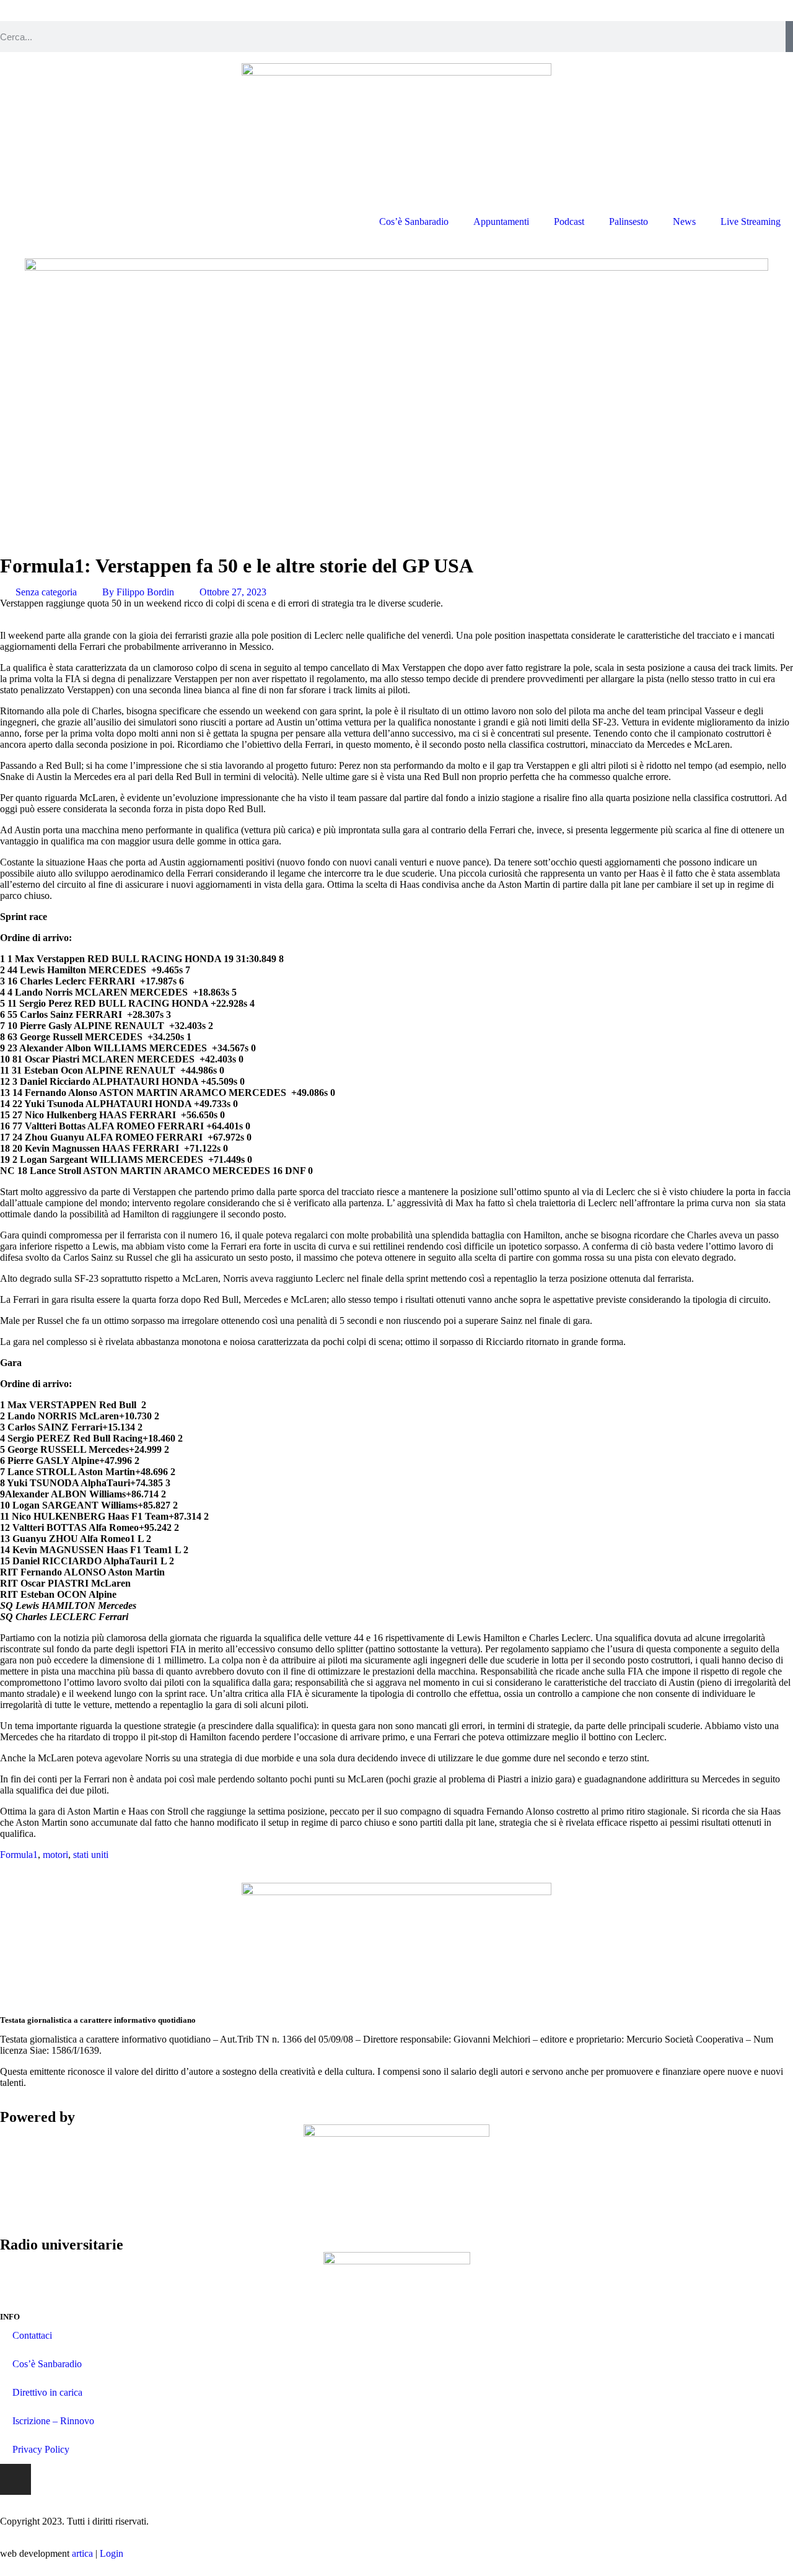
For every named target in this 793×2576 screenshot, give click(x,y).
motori (55, 1855)
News (684, 221)
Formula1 (19, 1855)
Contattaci (32, 2335)
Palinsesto (629, 221)
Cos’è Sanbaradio (414, 221)
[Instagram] (15, 2479)
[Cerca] (789, 37)
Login (112, 2553)
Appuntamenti (501, 221)
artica (82, 2553)
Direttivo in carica (47, 2392)
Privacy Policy (41, 2449)
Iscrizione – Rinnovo (53, 2421)
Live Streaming (751, 221)
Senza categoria (46, 592)
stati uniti (91, 1855)
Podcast (569, 221)
